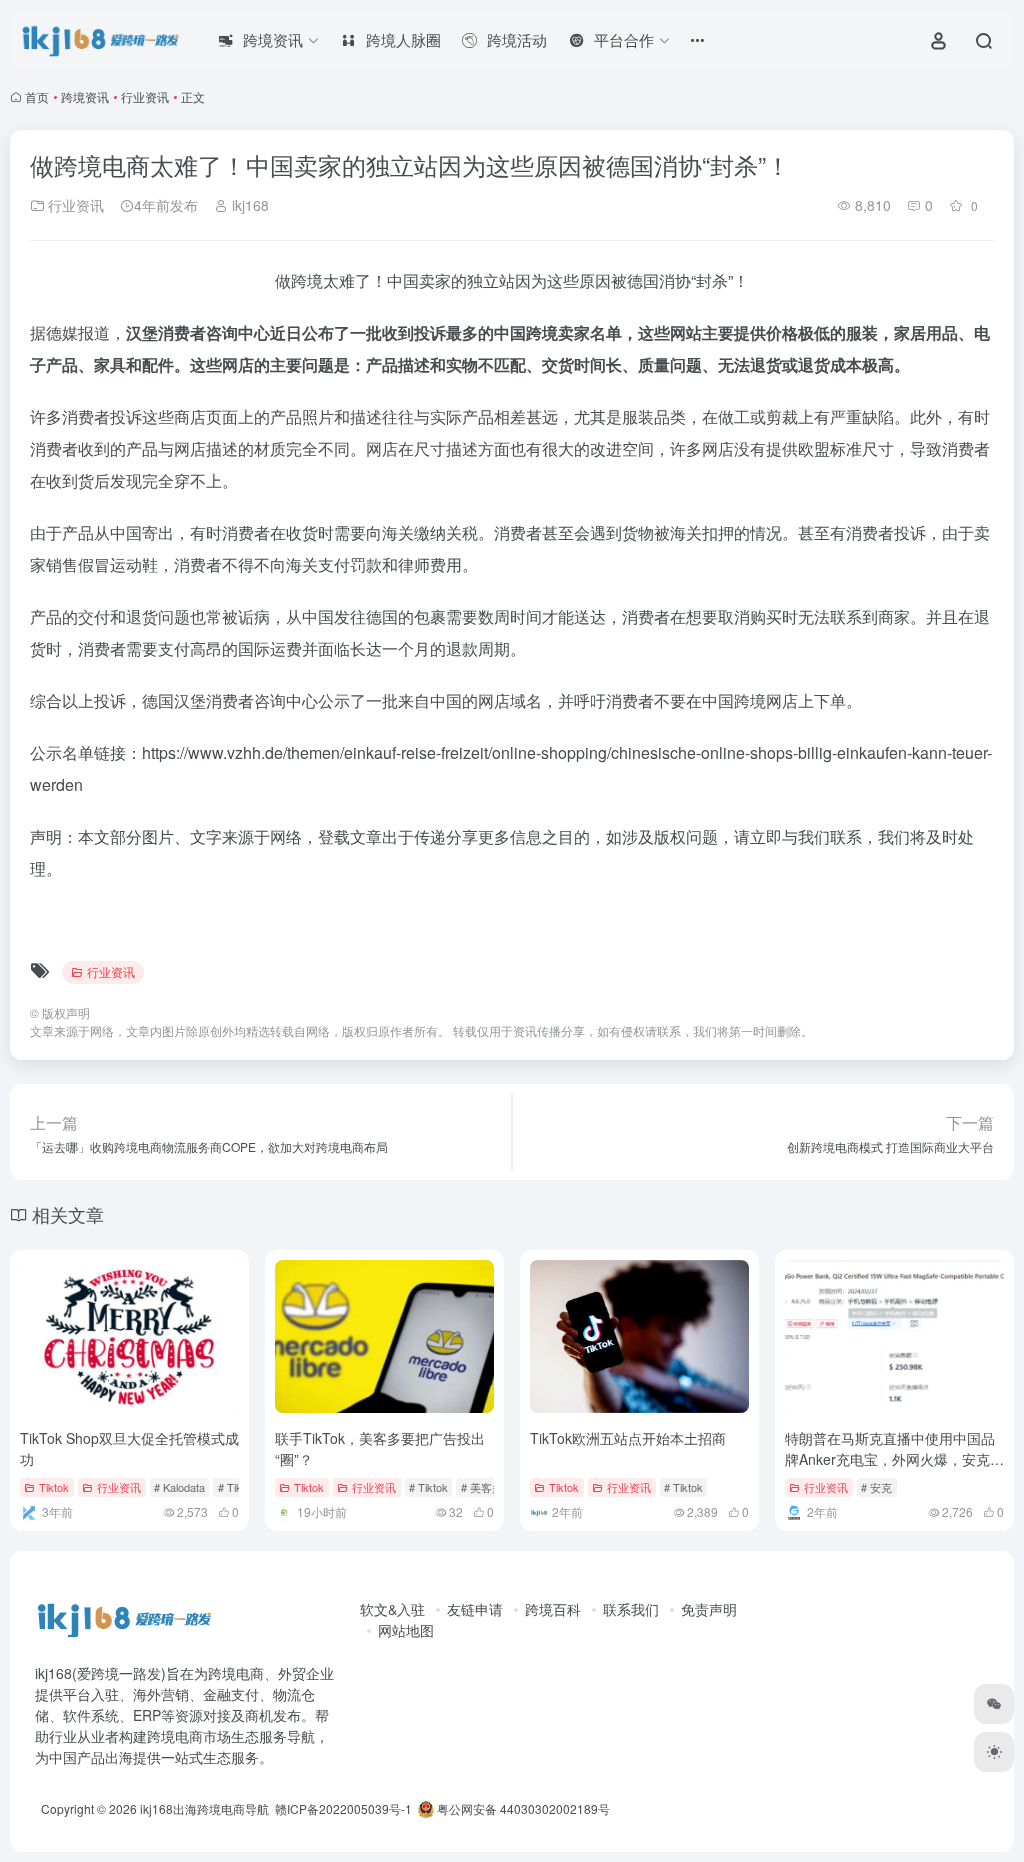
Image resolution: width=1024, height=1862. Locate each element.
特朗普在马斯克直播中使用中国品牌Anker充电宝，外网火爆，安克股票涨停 (894, 1459)
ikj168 (248, 205)
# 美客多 (482, 1487)
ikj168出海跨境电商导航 (204, 1808)
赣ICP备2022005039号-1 (342, 1808)
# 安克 (876, 1487)
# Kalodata (179, 1487)
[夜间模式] (994, 1752)
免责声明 (709, 1609)
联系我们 (631, 1609)
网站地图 (406, 1630)
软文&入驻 (392, 1609)
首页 (37, 96)
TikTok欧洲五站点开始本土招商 (628, 1438)
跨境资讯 (85, 96)
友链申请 (475, 1609)
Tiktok (54, 1487)
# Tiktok (428, 1487)
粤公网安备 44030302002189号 (522, 1808)
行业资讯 (145, 96)
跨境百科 (553, 1609)
